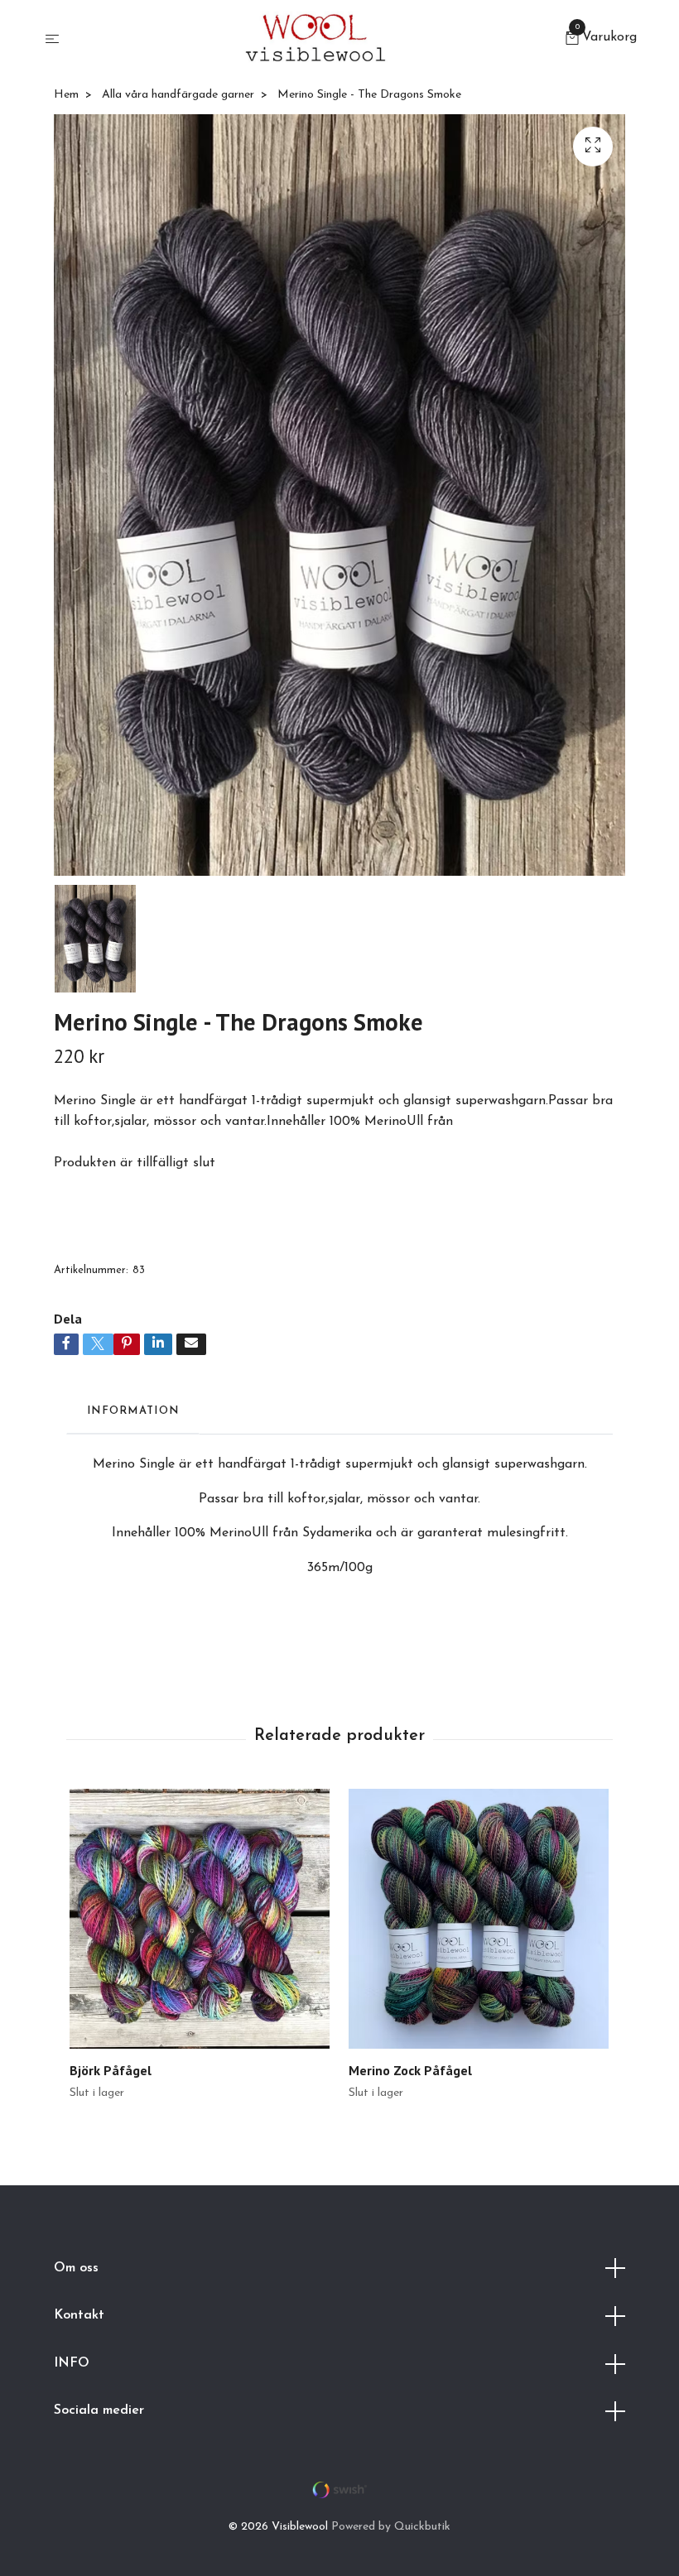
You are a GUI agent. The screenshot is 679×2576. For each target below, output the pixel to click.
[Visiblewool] (315, 40)
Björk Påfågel (111, 2070)
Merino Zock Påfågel (410, 2070)
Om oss (76, 2268)
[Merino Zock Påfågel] (479, 1919)
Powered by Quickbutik (391, 2527)
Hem (66, 95)
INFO (72, 2363)
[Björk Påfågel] (200, 1919)
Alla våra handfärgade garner (178, 95)
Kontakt (79, 2315)
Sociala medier (99, 2410)
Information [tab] (133, 1411)
